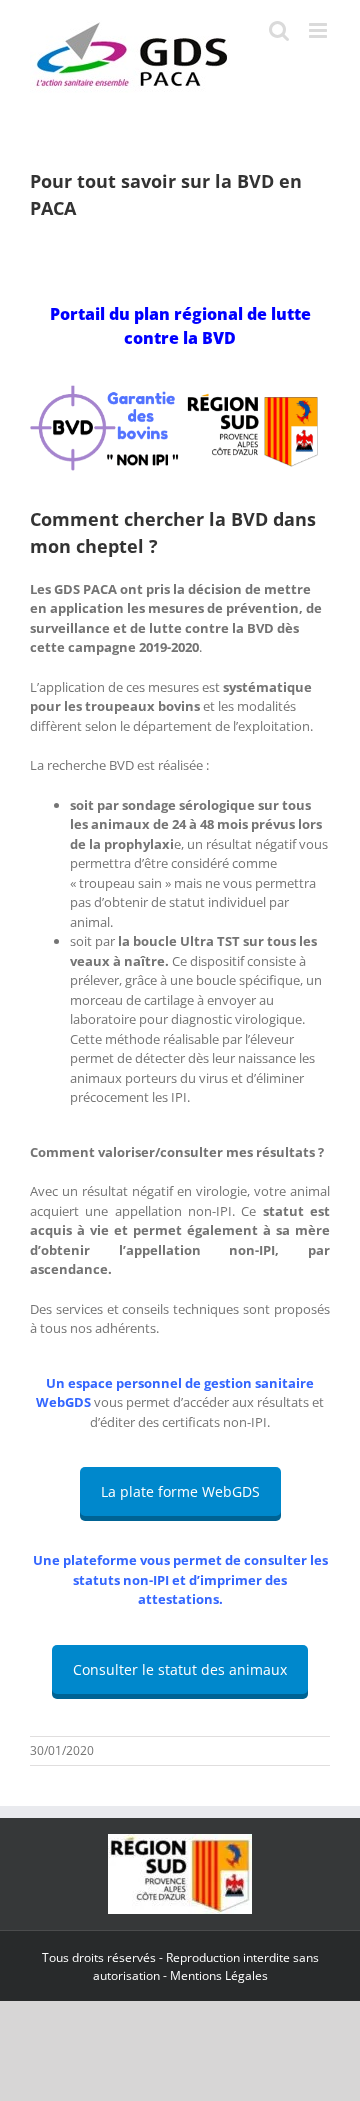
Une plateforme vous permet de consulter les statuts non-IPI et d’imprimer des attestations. (180, 1579)
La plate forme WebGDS (180, 1491)
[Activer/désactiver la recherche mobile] (279, 30)
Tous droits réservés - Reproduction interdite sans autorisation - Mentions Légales (180, 1966)
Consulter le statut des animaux (180, 1669)
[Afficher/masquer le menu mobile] (319, 30)
